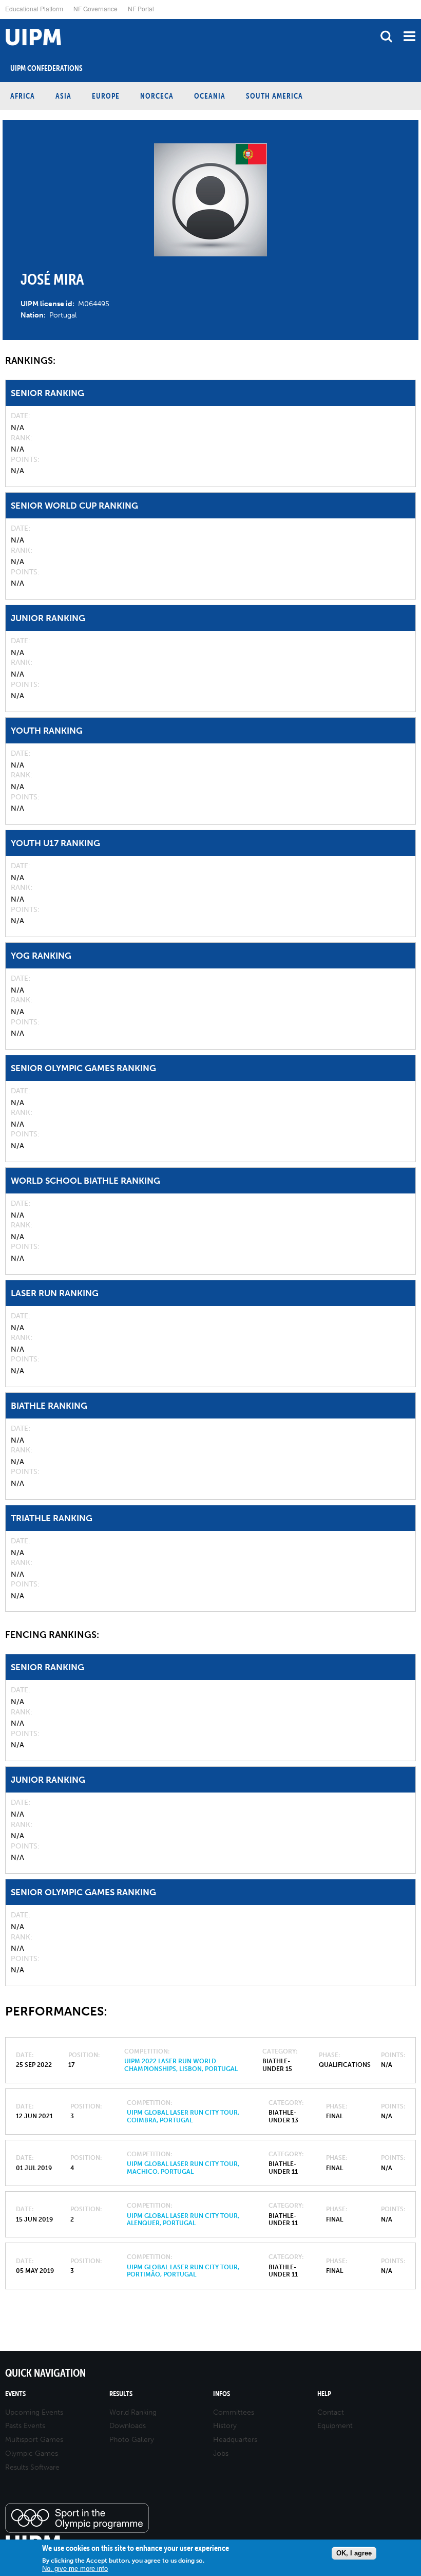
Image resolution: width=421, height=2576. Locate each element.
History (225, 2426)
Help (324, 2394)
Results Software (32, 2467)
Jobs (221, 2453)
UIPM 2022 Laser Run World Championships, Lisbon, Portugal (181, 2065)
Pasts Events (25, 2426)
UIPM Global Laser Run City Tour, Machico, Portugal (183, 2168)
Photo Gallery (132, 2440)
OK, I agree (354, 2553)
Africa (23, 96)
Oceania (210, 96)
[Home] (3, 19)
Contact (331, 2412)
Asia (63, 96)
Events (15, 2394)
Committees (234, 2412)
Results (121, 2394)
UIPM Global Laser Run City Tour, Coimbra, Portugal (183, 2116)
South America (274, 96)
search (386, 36)
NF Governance (95, 8)
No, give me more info (75, 2569)
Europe (106, 96)
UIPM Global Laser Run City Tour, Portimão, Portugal (183, 2271)
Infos (222, 2394)
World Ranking (133, 2412)
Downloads (128, 2426)
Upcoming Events (34, 2412)
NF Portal (141, 8)
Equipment (335, 2426)
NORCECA (157, 96)
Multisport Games (34, 2440)
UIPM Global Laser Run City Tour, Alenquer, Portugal (183, 2219)
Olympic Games (32, 2453)
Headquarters (235, 2440)
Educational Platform (34, 8)
